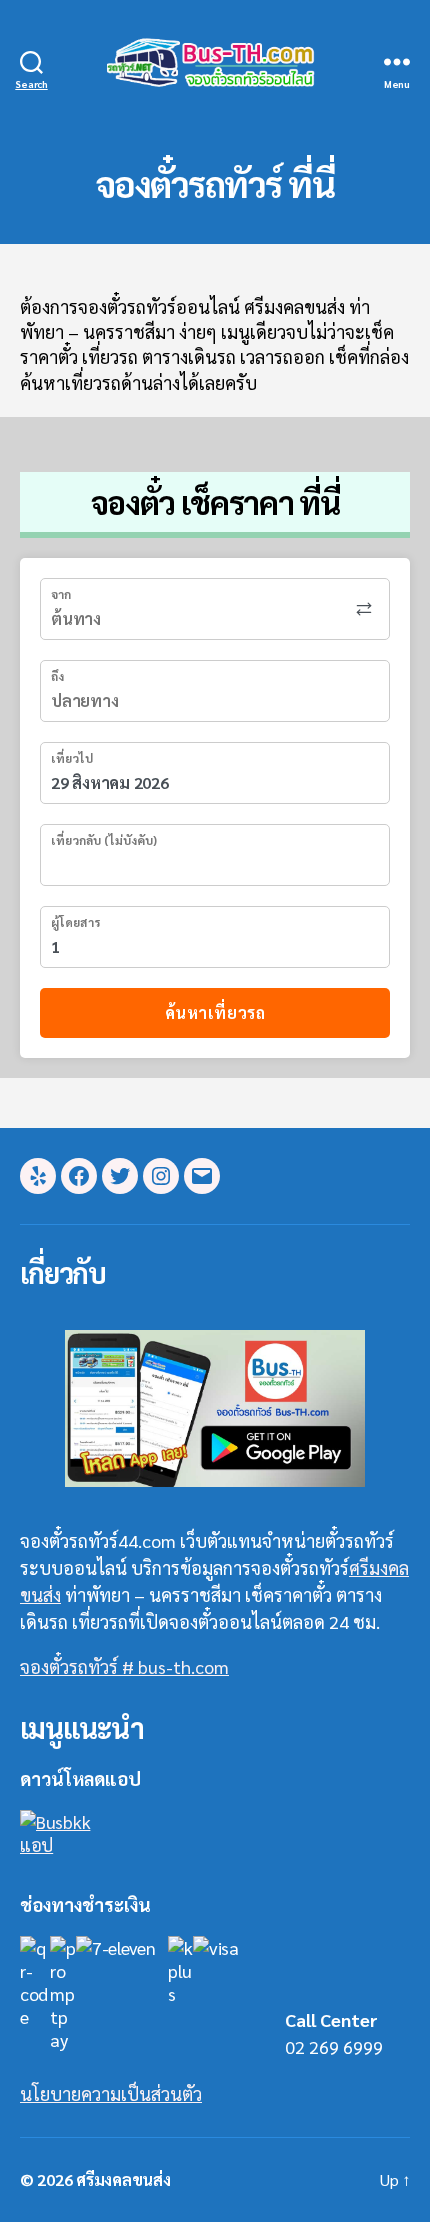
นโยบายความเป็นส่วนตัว (111, 2093)
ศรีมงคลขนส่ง (123, 2179)
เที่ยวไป (72, 758)
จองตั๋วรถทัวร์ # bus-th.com (124, 1666)
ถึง (57, 676)
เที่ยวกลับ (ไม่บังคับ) (104, 840)
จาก (61, 594)
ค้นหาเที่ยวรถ (215, 1012)
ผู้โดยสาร (75, 922)
